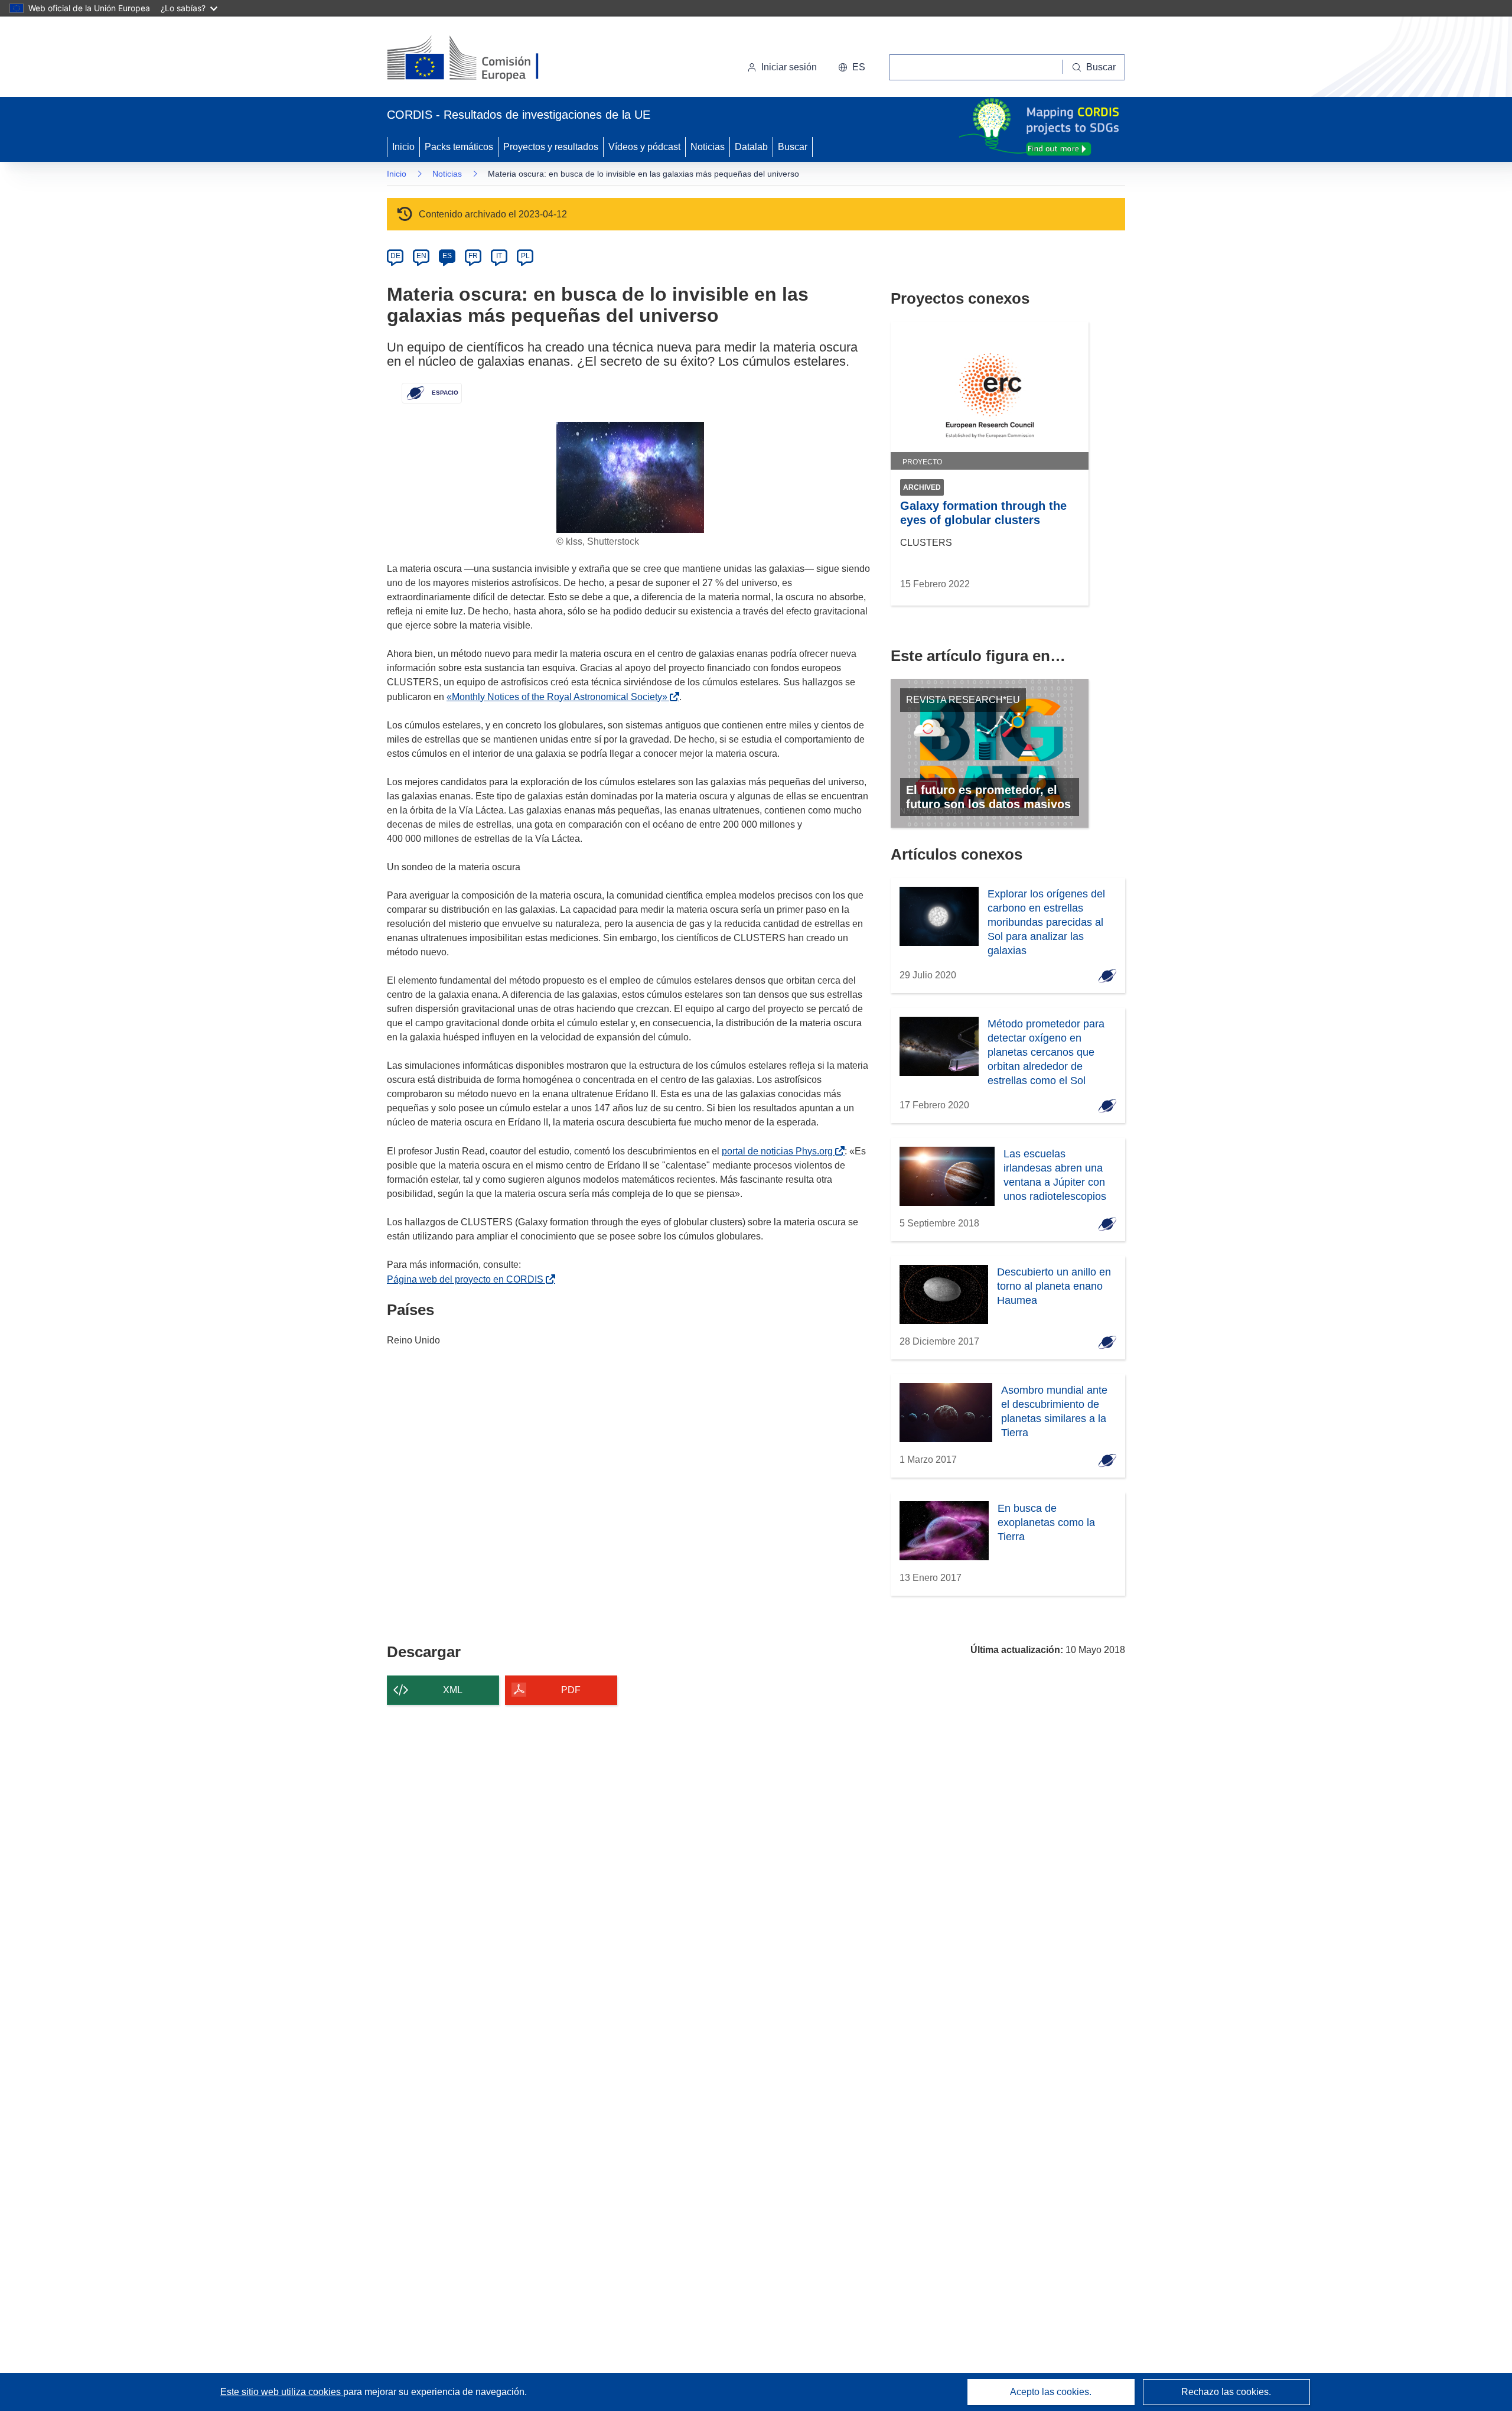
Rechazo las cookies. (1226, 2392)
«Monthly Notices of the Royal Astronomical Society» (559, 697)
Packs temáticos (459, 147)
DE (395, 256)
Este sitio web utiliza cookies (282, 2392)
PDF (571, 1690)
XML (453, 1690)
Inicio (403, 147)
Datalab (751, 147)
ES (447, 256)
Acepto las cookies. (1051, 2392)
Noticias (708, 147)
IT (499, 256)
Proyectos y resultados (551, 147)
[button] (852, 67)
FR (473, 256)
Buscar (793, 147)
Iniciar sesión (789, 67)
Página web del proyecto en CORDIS (467, 1279)
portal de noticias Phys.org (780, 1151)
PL (525, 256)
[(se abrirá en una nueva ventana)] (482, 59)
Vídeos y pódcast (644, 147)
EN (421, 256)
